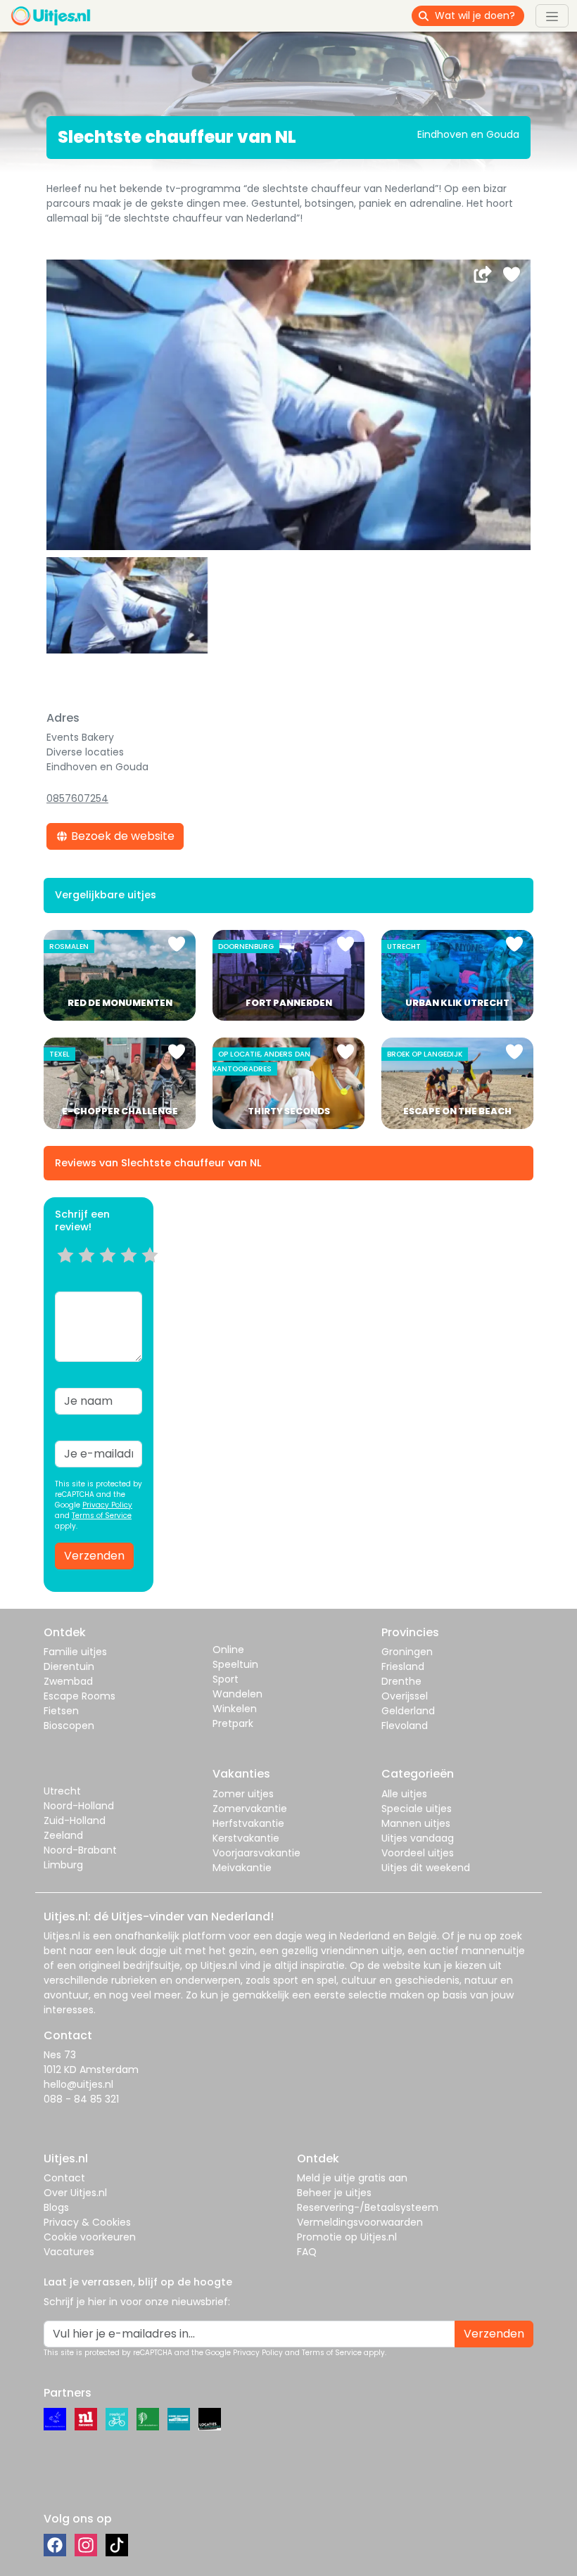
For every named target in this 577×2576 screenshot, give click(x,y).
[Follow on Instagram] (86, 2545)
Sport (226, 1679)
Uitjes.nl (62, 1936)
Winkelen (235, 1709)
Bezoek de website (121, 836)
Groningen (407, 1652)
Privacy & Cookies (87, 2222)
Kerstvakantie (246, 1838)
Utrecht (62, 1791)
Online (228, 1650)
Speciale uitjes (417, 1809)
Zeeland (63, 1835)
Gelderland (408, 1711)
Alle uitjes (404, 1794)
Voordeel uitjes (418, 1853)
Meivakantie (242, 1868)
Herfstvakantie (248, 1823)
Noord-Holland (79, 1806)
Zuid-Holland (75, 1821)
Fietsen (61, 1711)
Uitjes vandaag (418, 1838)
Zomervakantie (250, 1809)
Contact (64, 2178)
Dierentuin (69, 1666)
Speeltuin (235, 1664)
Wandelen (237, 1694)
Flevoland (405, 1726)
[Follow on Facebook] (55, 2545)
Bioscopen (69, 1726)
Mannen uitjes (416, 1823)
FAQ (307, 2252)
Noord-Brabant (80, 1850)
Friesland (403, 1666)
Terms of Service (102, 1516)
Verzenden (94, 1556)
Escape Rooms (80, 1696)
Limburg (63, 1865)
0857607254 (77, 798)
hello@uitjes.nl (78, 2084)
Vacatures (69, 2252)
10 (154, 1273)
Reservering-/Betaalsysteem (368, 2207)
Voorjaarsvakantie (256, 1853)
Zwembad (68, 1681)
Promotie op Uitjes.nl (347, 2237)
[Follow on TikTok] (117, 2545)
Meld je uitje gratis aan (352, 2178)
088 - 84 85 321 (81, 2099)
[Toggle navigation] (552, 15)
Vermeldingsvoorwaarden (360, 2222)
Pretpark (233, 1723)
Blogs (56, 2207)
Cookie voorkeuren (90, 2237)
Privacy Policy (107, 1505)
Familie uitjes (75, 1652)
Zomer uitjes (243, 1794)
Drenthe (401, 1681)
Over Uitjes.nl (75, 2193)
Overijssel (405, 1696)
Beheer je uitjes (334, 2193)
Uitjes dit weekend (426, 1868)
